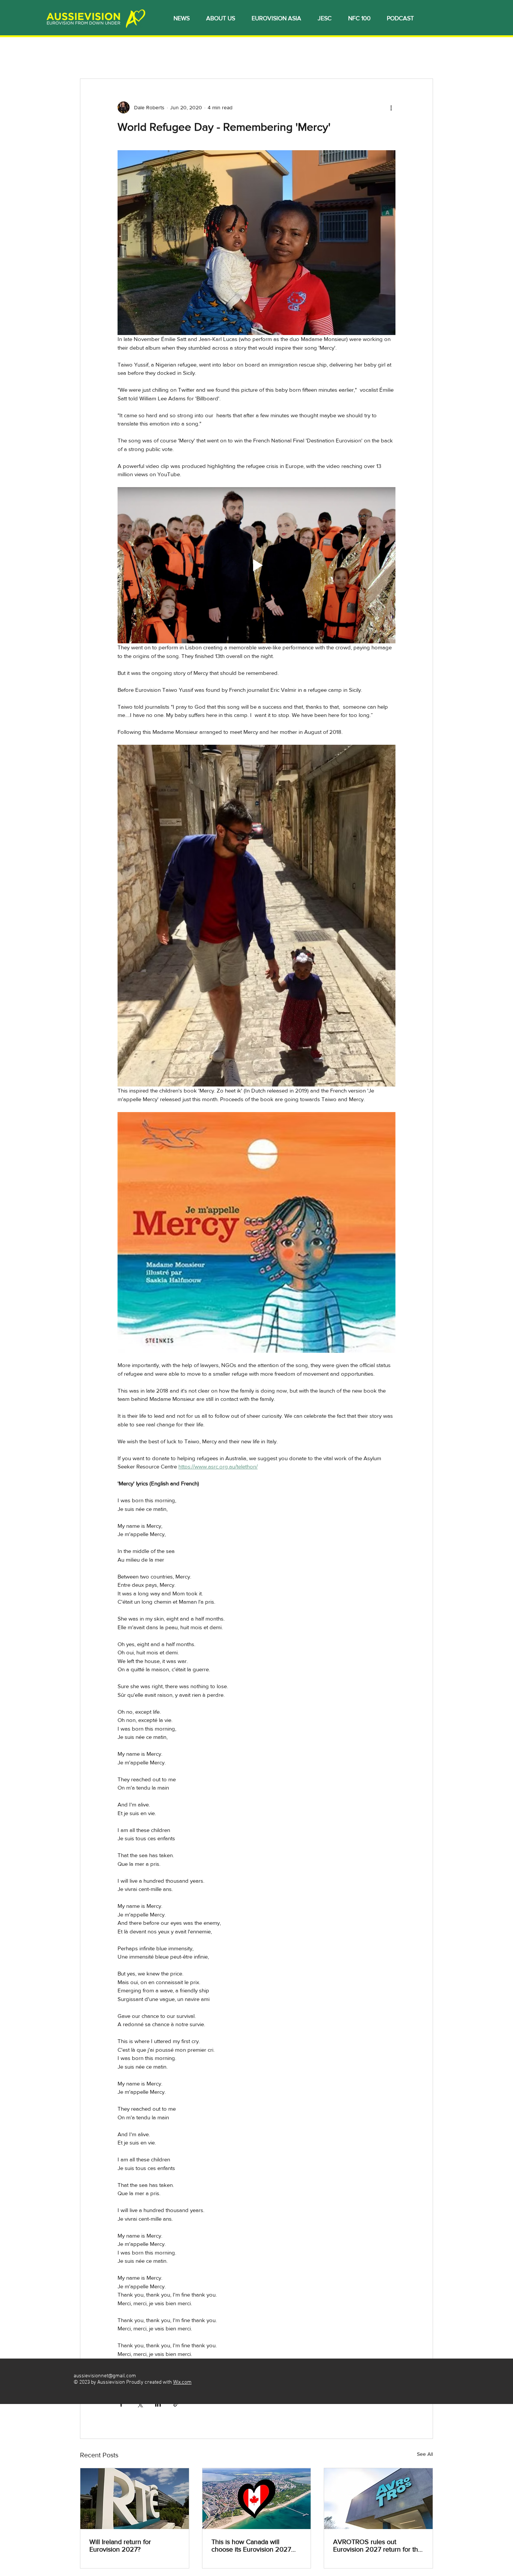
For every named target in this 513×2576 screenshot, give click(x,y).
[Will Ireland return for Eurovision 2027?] (135, 2499)
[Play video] (256, 565)
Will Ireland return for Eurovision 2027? (120, 2546)
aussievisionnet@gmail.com (105, 2376)
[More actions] (391, 107)
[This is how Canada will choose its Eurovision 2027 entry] (257, 2499)
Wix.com (182, 2382)
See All (425, 2454)
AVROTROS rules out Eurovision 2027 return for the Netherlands (377, 2546)
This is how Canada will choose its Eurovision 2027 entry (251, 2546)
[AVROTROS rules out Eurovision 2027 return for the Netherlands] (378, 2499)
